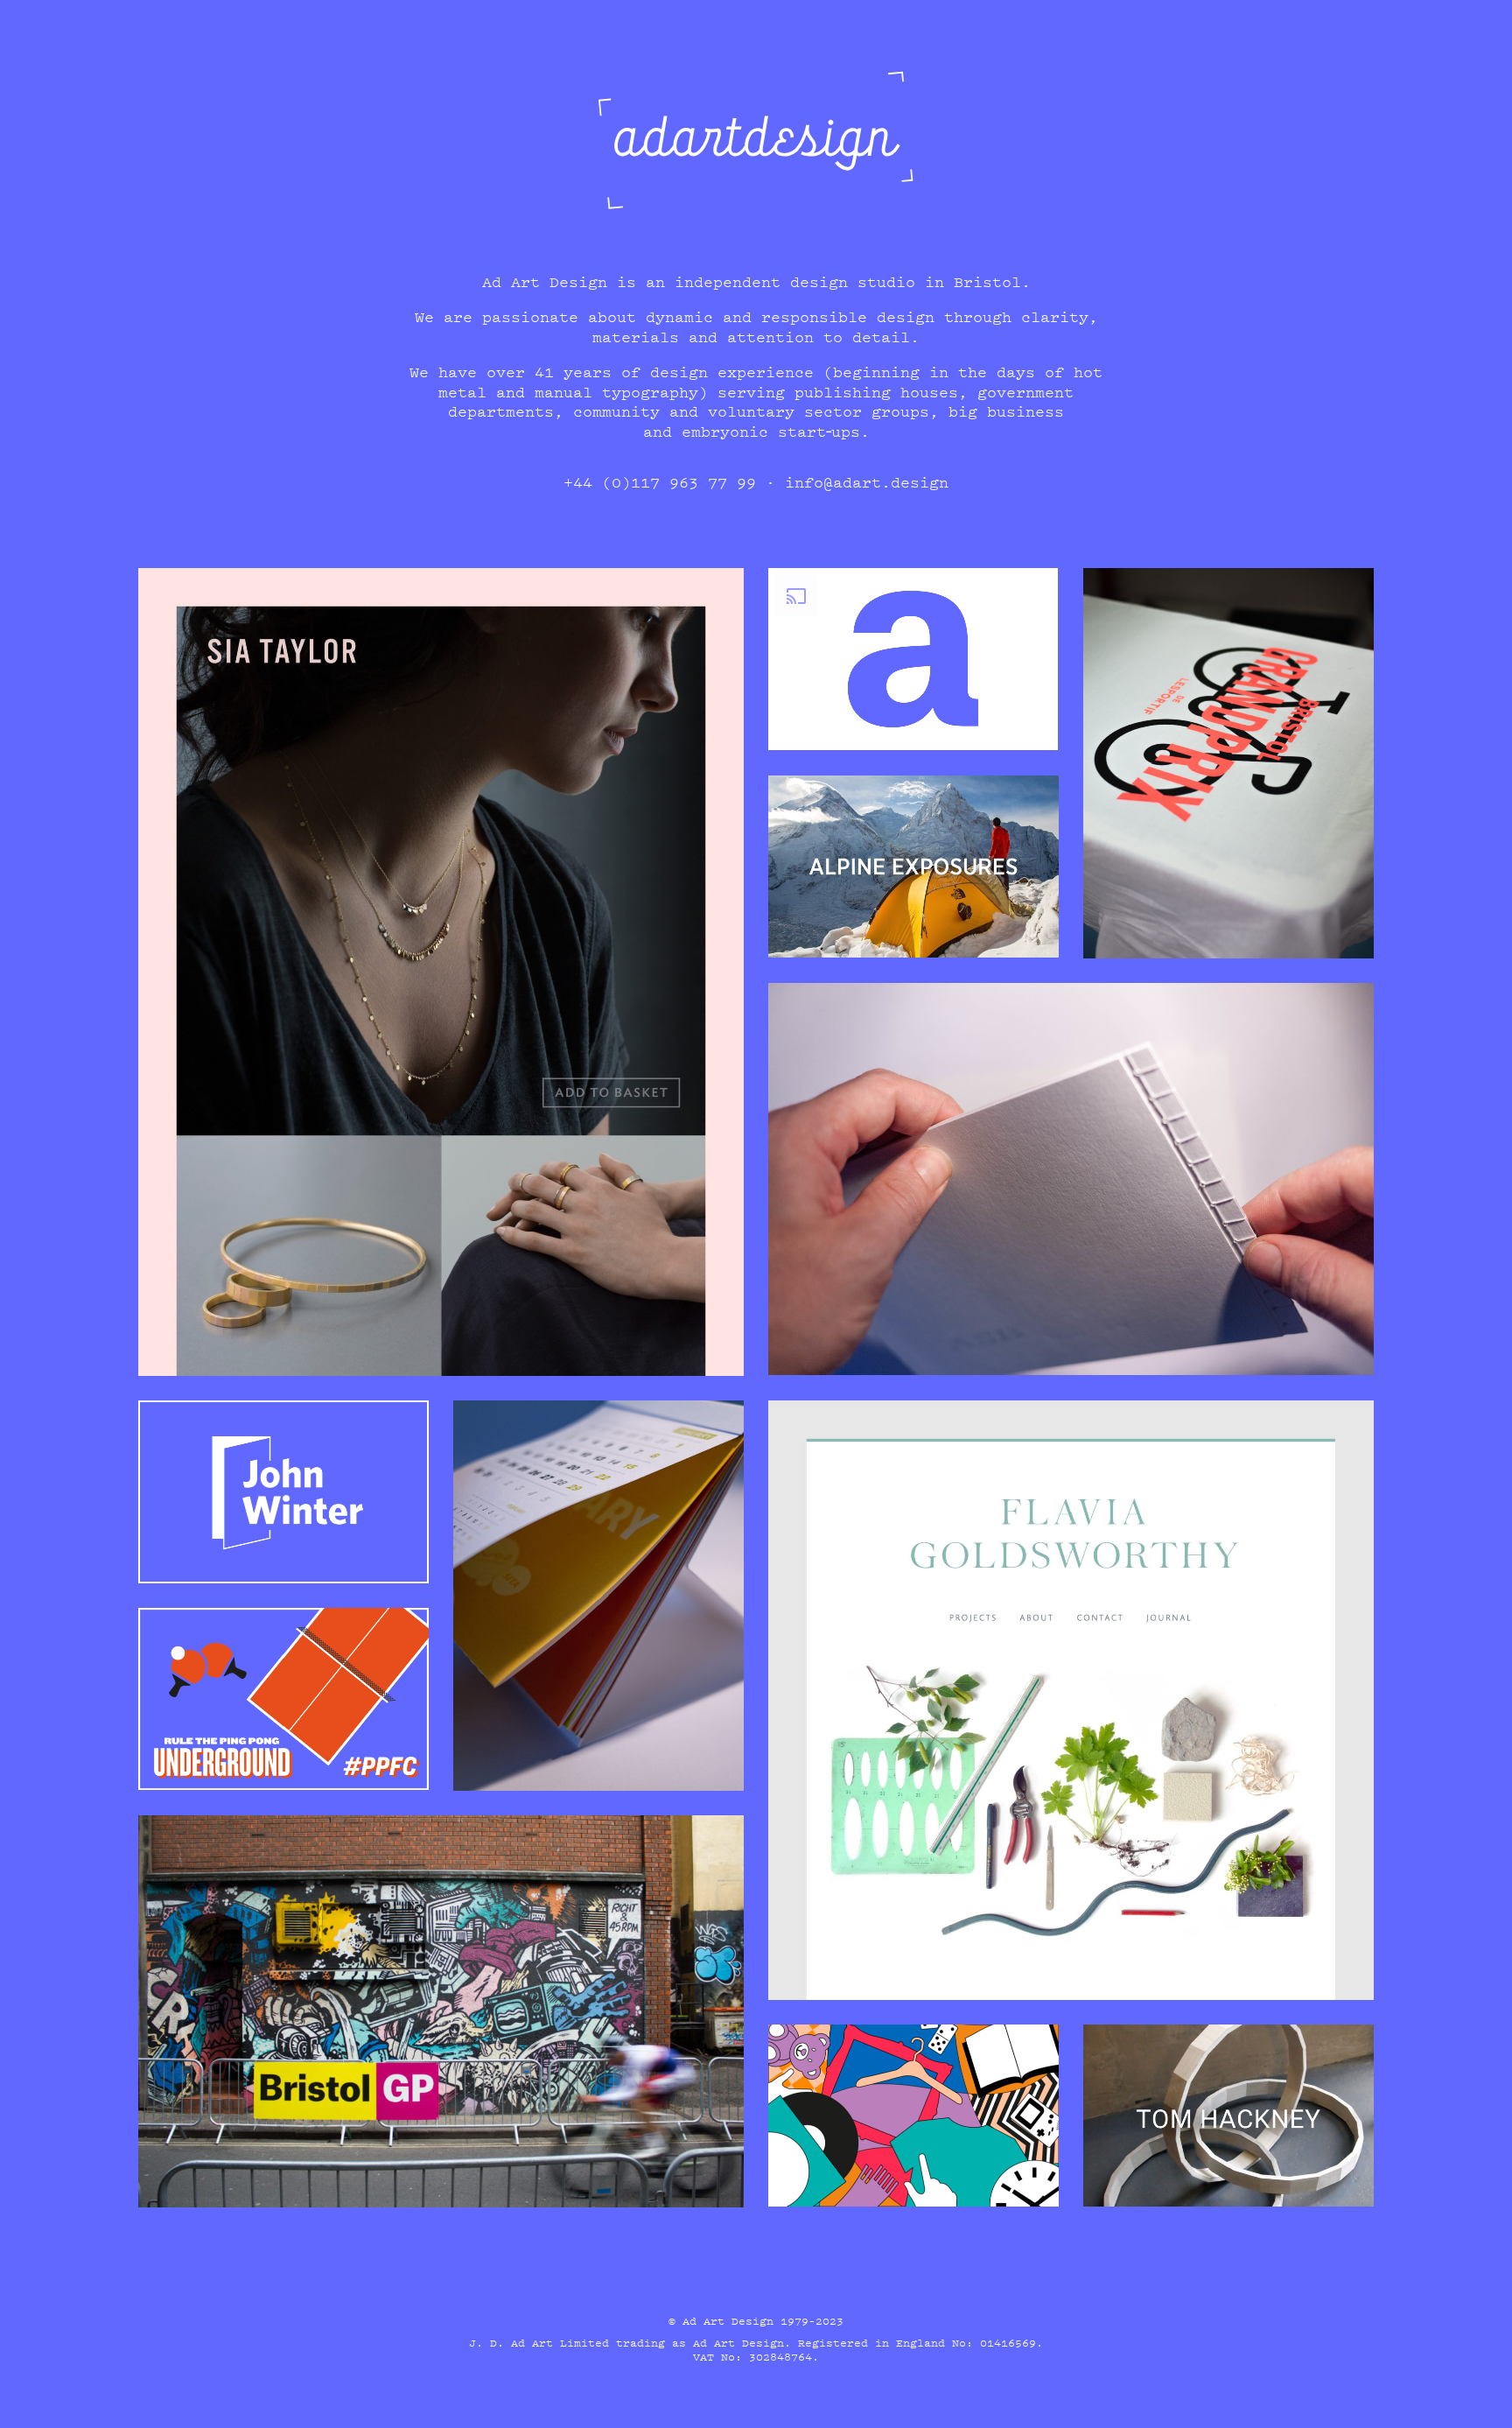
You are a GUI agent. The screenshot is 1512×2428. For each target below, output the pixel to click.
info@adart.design (867, 482)
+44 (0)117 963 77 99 (660, 482)
